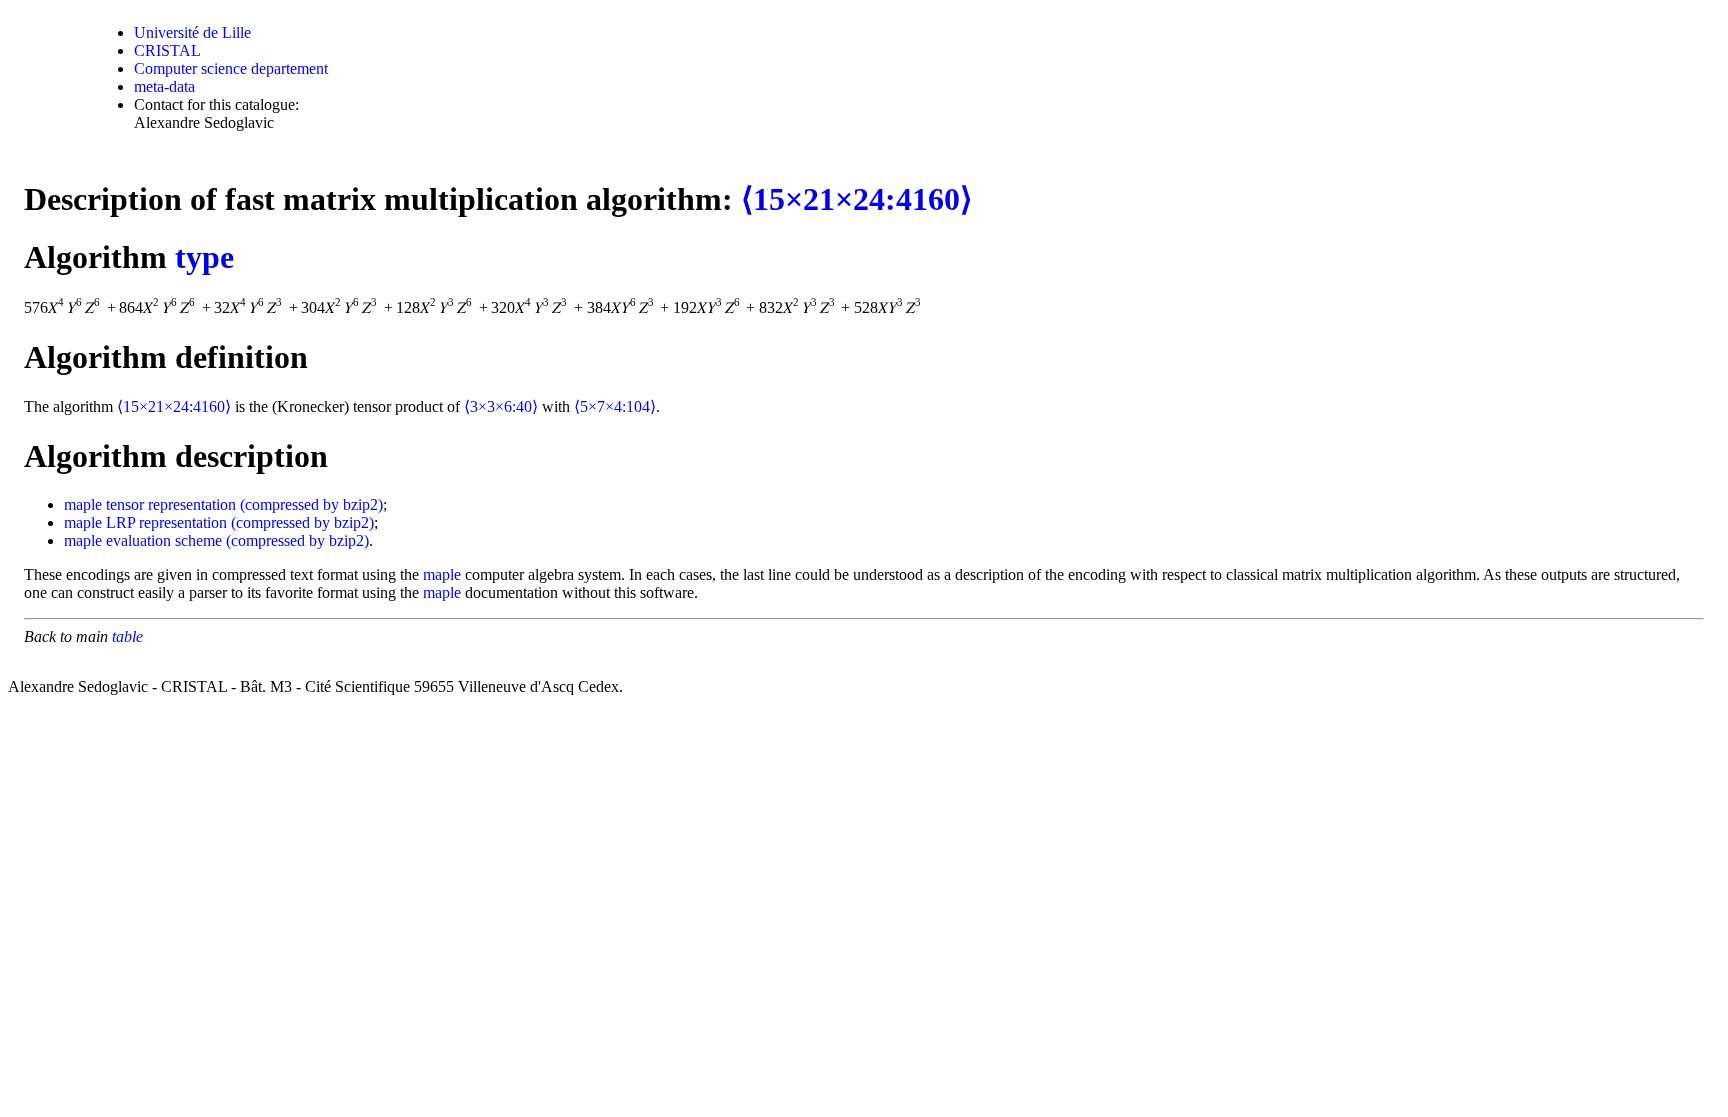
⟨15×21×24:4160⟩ (856, 199)
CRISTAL (167, 50)
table (127, 636)
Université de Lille (192, 32)
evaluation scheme (164, 540)
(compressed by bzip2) (311, 504)
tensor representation (171, 504)
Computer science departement (231, 68)
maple (83, 504)
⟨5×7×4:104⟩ (615, 406)
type (204, 257)
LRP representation (166, 522)
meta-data (164, 86)
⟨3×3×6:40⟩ (501, 406)
